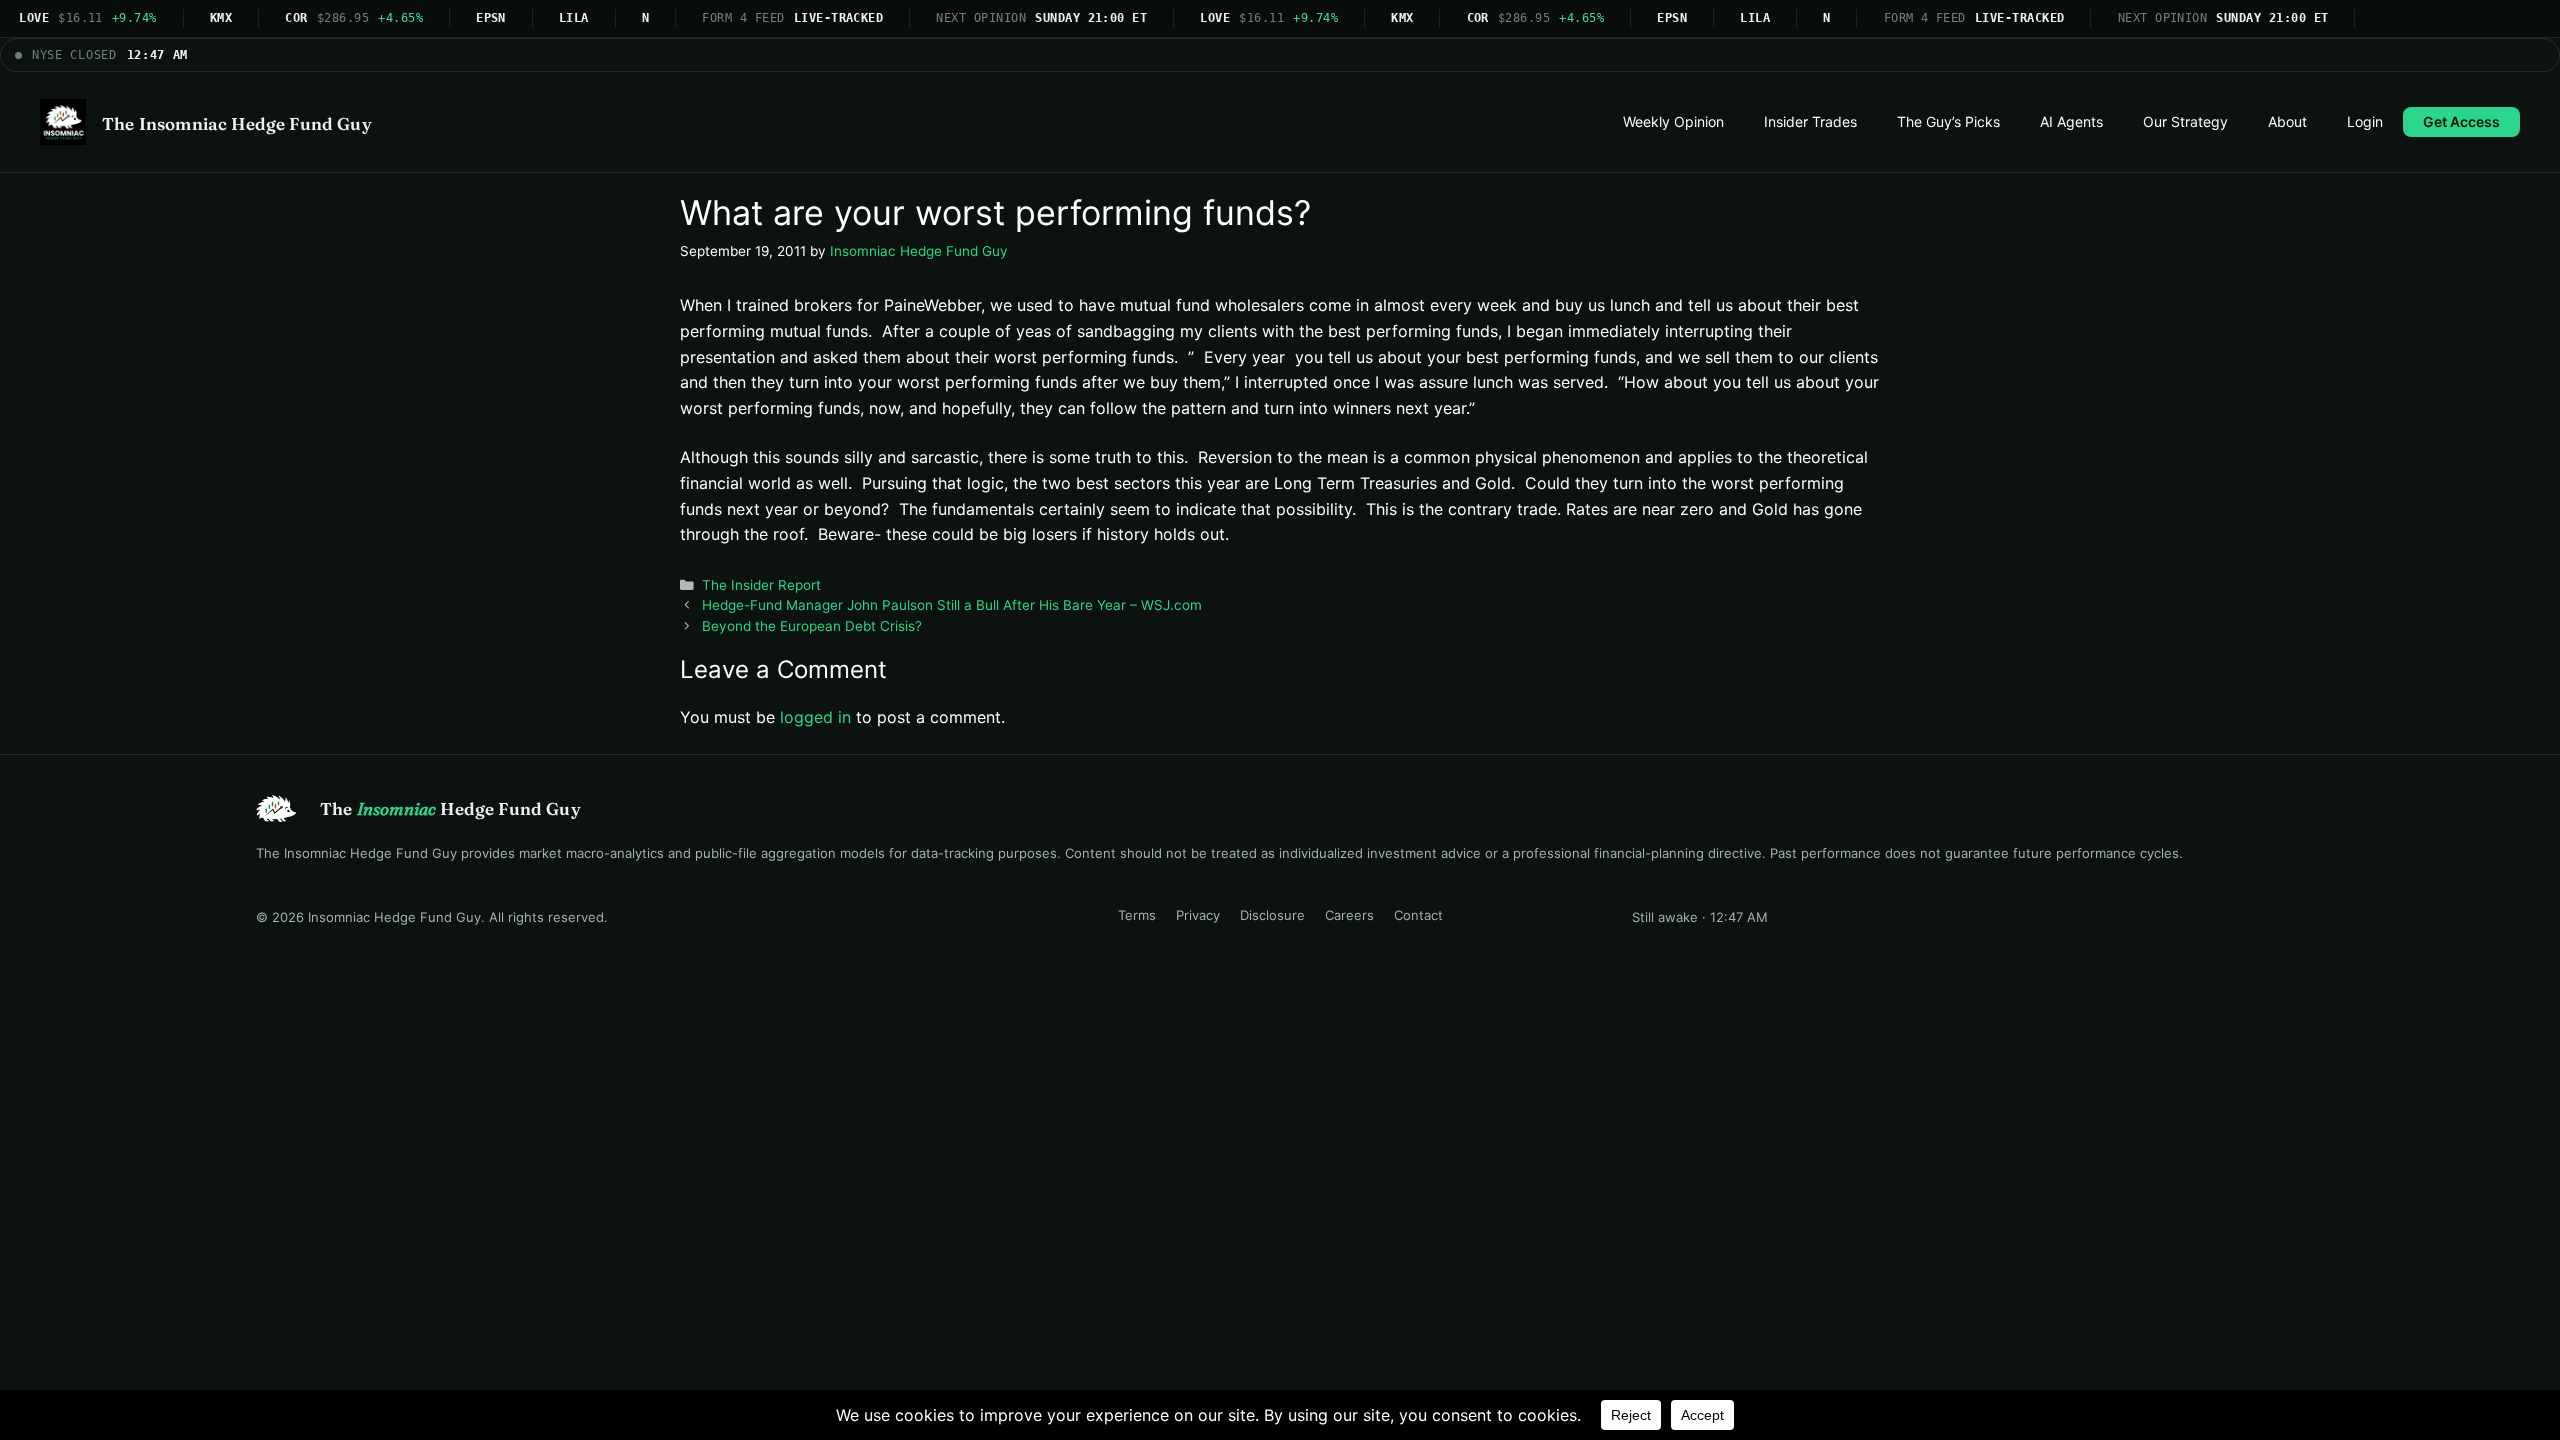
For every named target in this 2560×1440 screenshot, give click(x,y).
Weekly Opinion (1673, 121)
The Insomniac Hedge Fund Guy (237, 123)
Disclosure (1272, 915)
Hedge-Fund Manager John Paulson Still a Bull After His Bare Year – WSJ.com (952, 605)
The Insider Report (761, 585)
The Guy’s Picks (1948, 121)
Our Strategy (2185, 121)
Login (2365, 121)
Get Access (2461, 121)
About (2287, 121)
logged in (815, 717)
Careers (1349, 915)
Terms (1137, 915)
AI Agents (2071, 121)
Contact (1418, 915)
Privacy (1198, 915)
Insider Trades (1810, 121)
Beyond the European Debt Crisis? (812, 626)
